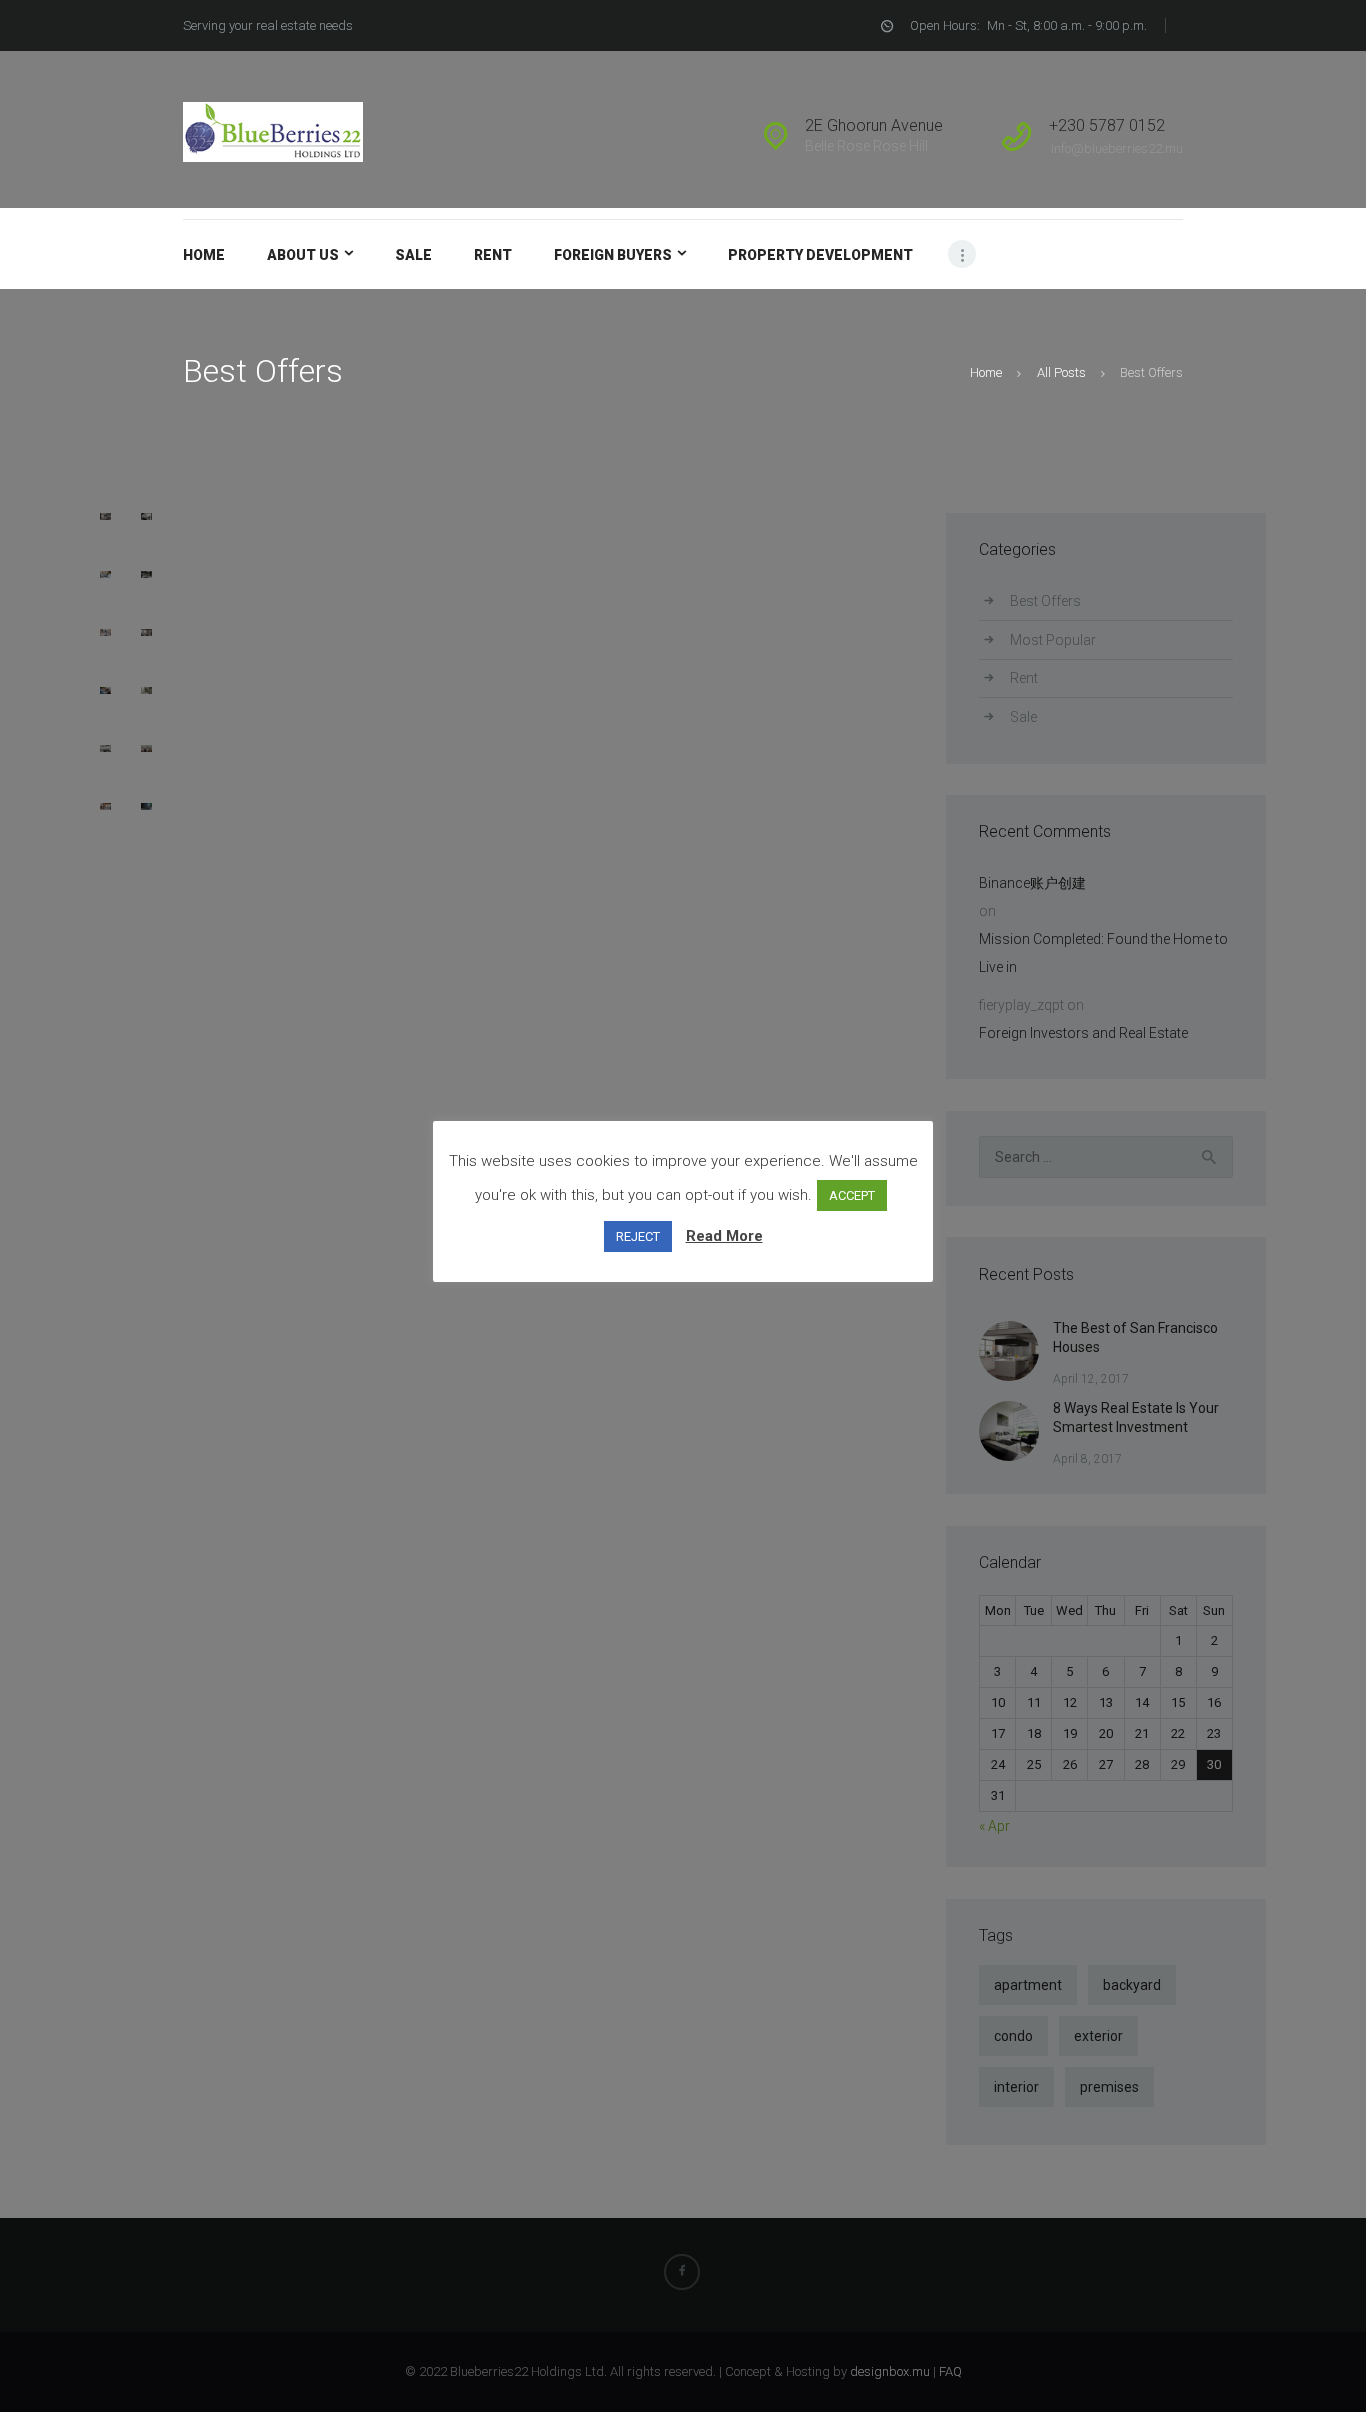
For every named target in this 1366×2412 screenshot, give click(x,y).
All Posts (1061, 372)
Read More (724, 1236)
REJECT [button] (638, 1236)
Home (986, 372)
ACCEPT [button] (852, 1195)
